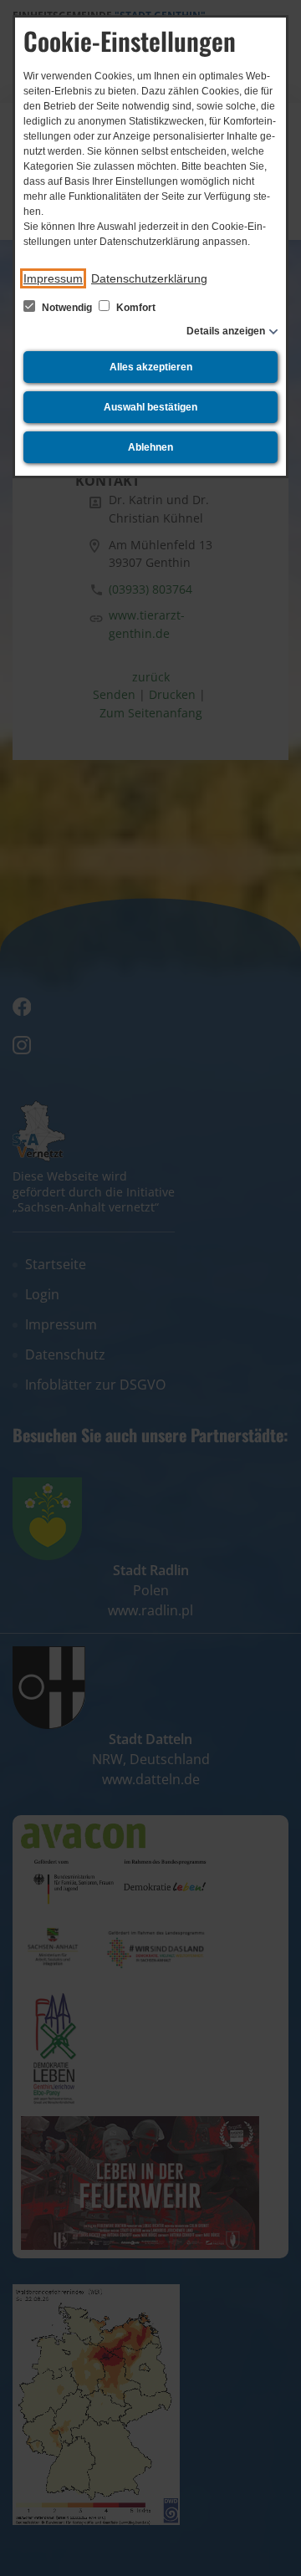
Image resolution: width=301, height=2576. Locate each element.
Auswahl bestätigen (150, 407)
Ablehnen (150, 447)
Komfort (135, 308)
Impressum (53, 278)
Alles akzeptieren (151, 367)
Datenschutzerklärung (149, 278)
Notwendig (67, 308)
